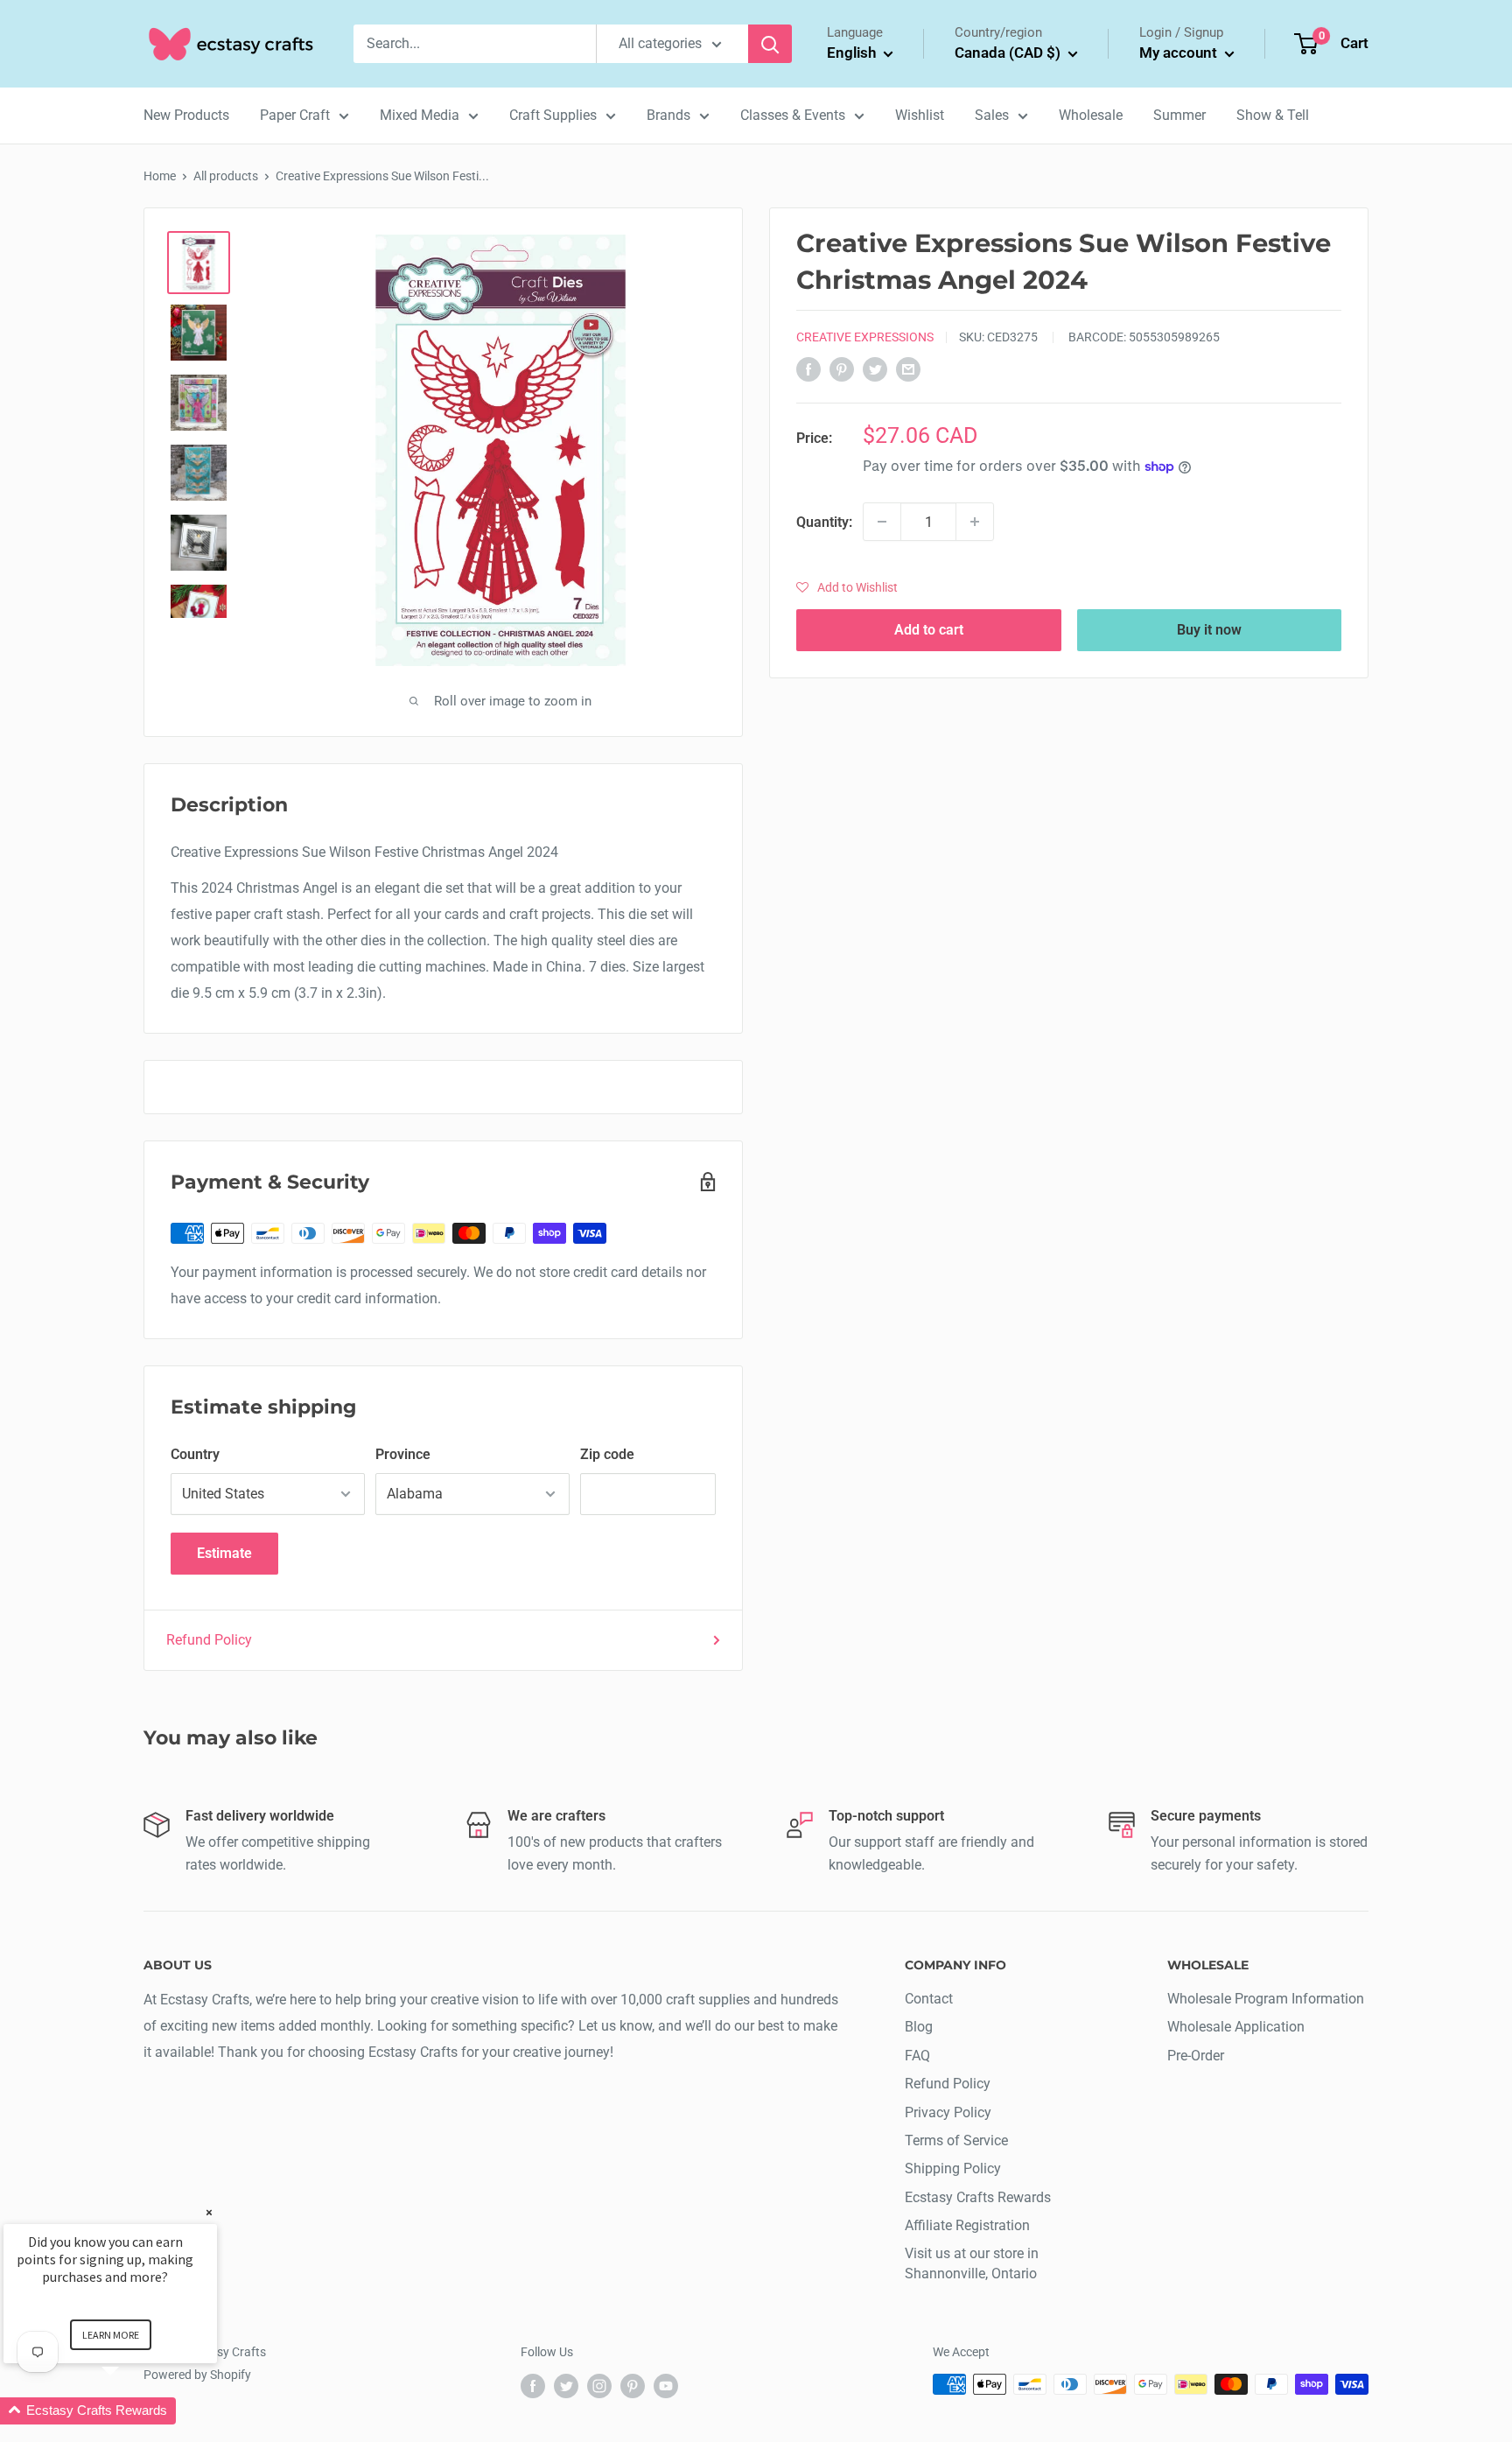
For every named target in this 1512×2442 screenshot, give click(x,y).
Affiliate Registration (967, 2225)
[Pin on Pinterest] (842, 368)
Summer (1179, 115)
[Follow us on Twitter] (566, 2386)
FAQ (917, 2056)
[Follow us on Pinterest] (633, 2386)
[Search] (770, 44)
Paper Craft (295, 115)
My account (1180, 53)
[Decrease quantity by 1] (882, 522)
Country (195, 1454)
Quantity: (824, 521)
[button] (847, 587)
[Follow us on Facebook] (533, 2386)
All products (226, 176)
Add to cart (929, 630)
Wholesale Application (1236, 2027)
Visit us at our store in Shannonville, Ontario (972, 2263)
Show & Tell (1273, 115)
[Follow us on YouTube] (666, 2386)
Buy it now (1209, 630)
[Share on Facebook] (808, 368)
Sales (992, 115)
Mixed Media (420, 115)
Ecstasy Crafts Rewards (978, 2197)
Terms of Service (956, 2140)
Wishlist (920, 115)
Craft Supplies (553, 115)
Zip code (607, 1454)
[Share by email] (908, 368)
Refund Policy (209, 1640)
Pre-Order (1196, 2056)
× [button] (209, 2212)
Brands (668, 115)
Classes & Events (793, 115)
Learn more (111, 2335)
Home (160, 176)
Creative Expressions (865, 337)
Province (403, 1454)
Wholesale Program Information (1266, 1999)
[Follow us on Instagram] (599, 2386)
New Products (186, 115)
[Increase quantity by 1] (975, 522)
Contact (929, 1999)
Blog (919, 2027)
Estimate (224, 1553)
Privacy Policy (948, 2112)
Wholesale (1091, 115)
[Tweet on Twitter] (875, 368)
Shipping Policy (953, 2168)
